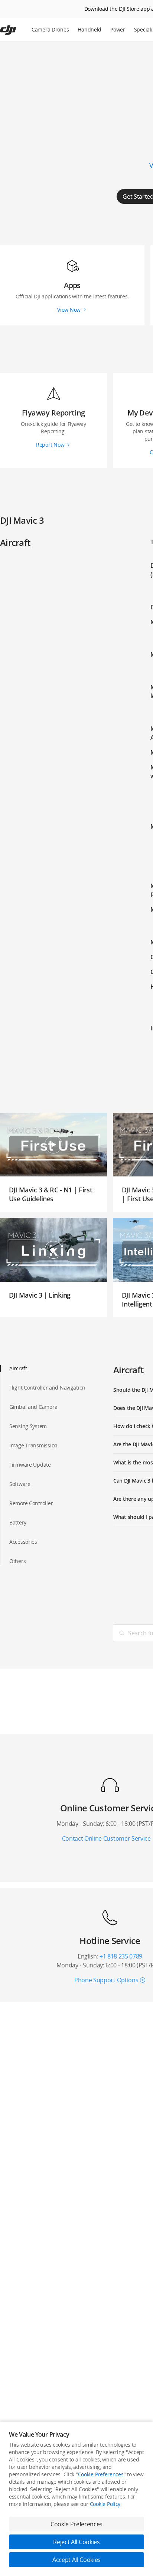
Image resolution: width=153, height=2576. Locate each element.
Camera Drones (50, 29)
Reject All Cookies (76, 2542)
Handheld (89, 29)
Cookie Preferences (101, 2474)
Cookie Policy (105, 2504)
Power (118, 29)
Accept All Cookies (76, 2560)
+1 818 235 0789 (121, 1956)
